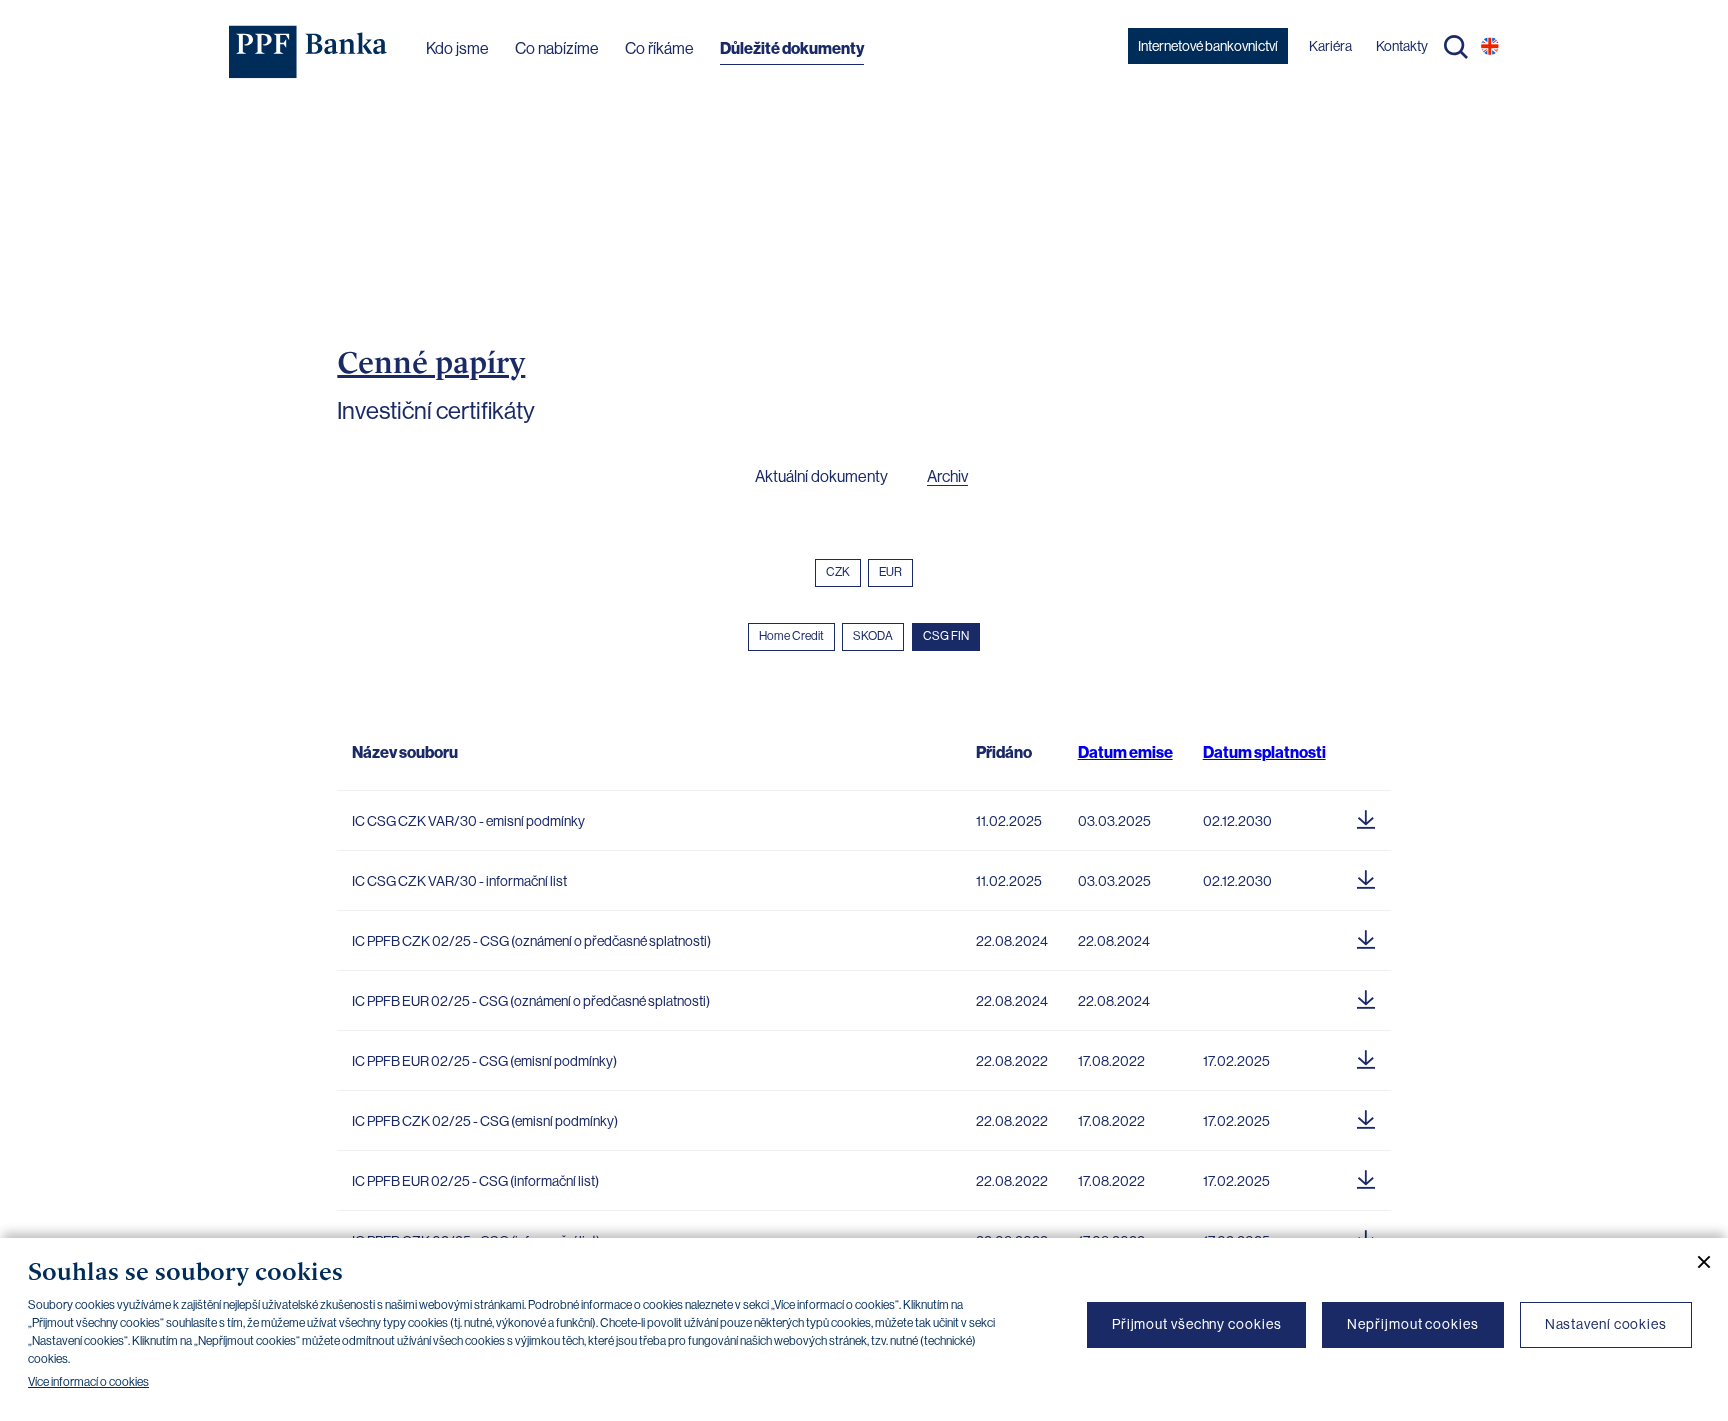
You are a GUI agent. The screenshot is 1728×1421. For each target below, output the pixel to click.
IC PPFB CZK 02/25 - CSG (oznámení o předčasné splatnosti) (531, 941)
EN (1490, 46)
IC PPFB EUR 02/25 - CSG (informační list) (475, 1181)
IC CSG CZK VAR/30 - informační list (459, 881)
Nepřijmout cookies (1412, 1324)
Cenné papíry (431, 362)
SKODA (873, 636)
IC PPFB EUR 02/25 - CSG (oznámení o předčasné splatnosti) (531, 1001)
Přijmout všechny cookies (1197, 1324)
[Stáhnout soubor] (1366, 816)
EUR (890, 572)
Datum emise (1125, 752)
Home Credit (791, 636)
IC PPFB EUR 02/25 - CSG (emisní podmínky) (484, 1061)
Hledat (1456, 47)
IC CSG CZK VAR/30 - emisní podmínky (468, 821)
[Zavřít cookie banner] (1696, 1262)
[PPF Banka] (308, 52)
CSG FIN (946, 636)
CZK (838, 572)
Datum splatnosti (1264, 752)
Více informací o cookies (88, 1382)
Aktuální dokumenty (821, 476)
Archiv (947, 476)
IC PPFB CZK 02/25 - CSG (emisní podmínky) (485, 1121)
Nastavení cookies (1606, 1324)
